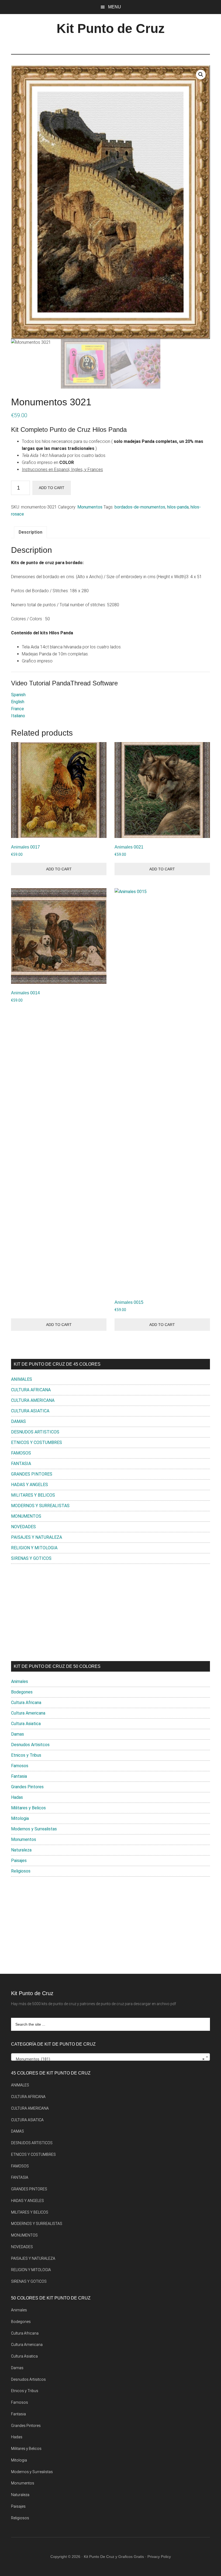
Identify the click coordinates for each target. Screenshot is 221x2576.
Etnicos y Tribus (26, 1755)
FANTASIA (21, 1464)
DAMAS (18, 1421)
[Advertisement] (110, 1612)
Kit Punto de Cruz (111, 28)
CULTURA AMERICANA (33, 1400)
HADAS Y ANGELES (30, 1485)
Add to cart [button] (59, 869)
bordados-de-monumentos (140, 507)
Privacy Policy (159, 2557)
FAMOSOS (21, 1453)
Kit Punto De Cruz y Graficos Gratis (114, 2557)
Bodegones (22, 1692)
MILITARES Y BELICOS (33, 1495)
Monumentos (90, 507)
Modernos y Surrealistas (34, 1829)
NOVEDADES (23, 1527)
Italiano (18, 716)
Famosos (20, 1766)
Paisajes (19, 1861)
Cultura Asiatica (26, 1724)
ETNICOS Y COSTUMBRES (37, 1442)
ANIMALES (22, 1379)
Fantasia (19, 1776)
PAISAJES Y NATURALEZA (37, 1537)
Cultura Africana (26, 1703)
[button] (201, 75)
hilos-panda (178, 507)
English (18, 702)
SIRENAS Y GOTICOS (31, 1558)
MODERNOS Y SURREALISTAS (40, 1506)
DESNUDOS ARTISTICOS (35, 1432)
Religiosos (21, 1871)
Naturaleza (21, 1850)
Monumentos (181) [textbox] (109, 2059)
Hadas (17, 1797)
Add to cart (52, 488)
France (18, 709)
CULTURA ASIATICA (30, 1411)
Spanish (18, 695)
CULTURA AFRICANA (31, 1390)
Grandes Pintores (27, 1787)
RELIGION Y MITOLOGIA (34, 1548)
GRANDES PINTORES (32, 1474)
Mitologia (20, 1818)
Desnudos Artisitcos (30, 1745)
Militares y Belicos (28, 1808)
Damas (18, 1734)
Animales (20, 1681)
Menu (115, 7)
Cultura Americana (28, 1713)
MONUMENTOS (26, 1516)
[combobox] (110, 2057)
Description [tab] (30, 532)
